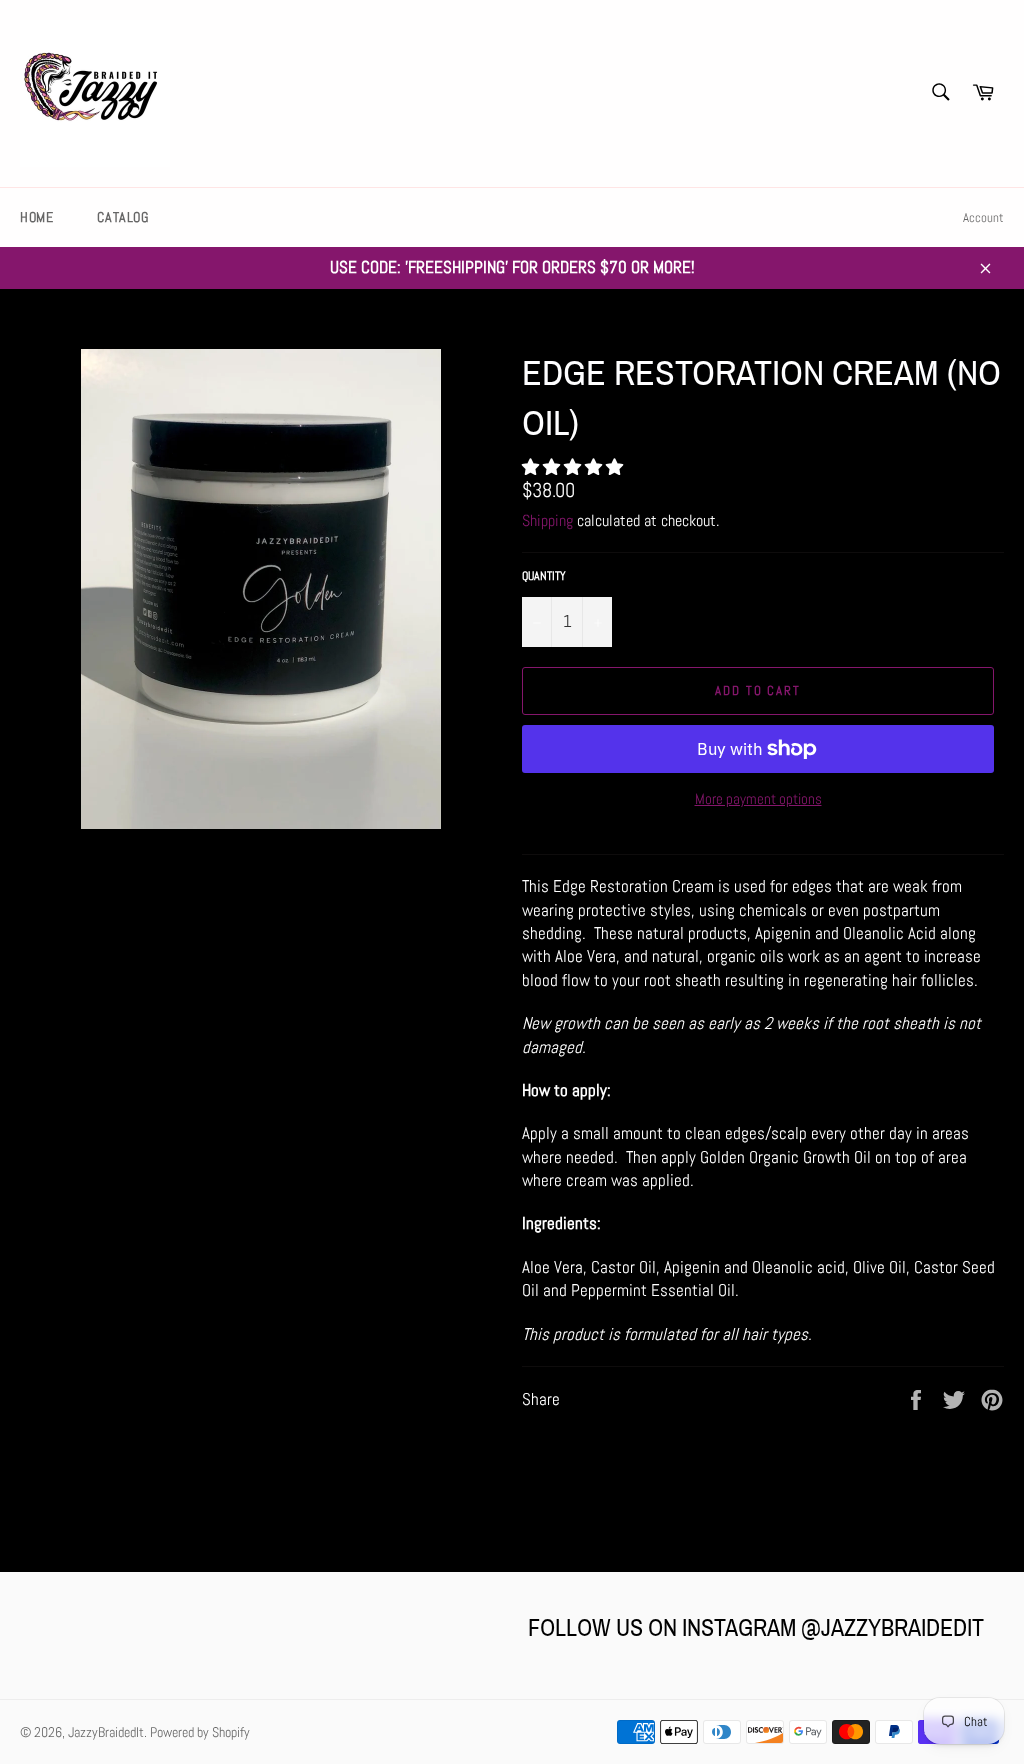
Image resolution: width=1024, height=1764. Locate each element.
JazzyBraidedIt (106, 1732)
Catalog (122, 217)
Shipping (547, 520)
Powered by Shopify (200, 1732)
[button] (574, 467)
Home (36, 217)
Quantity (544, 576)
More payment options (758, 798)
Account (983, 217)
